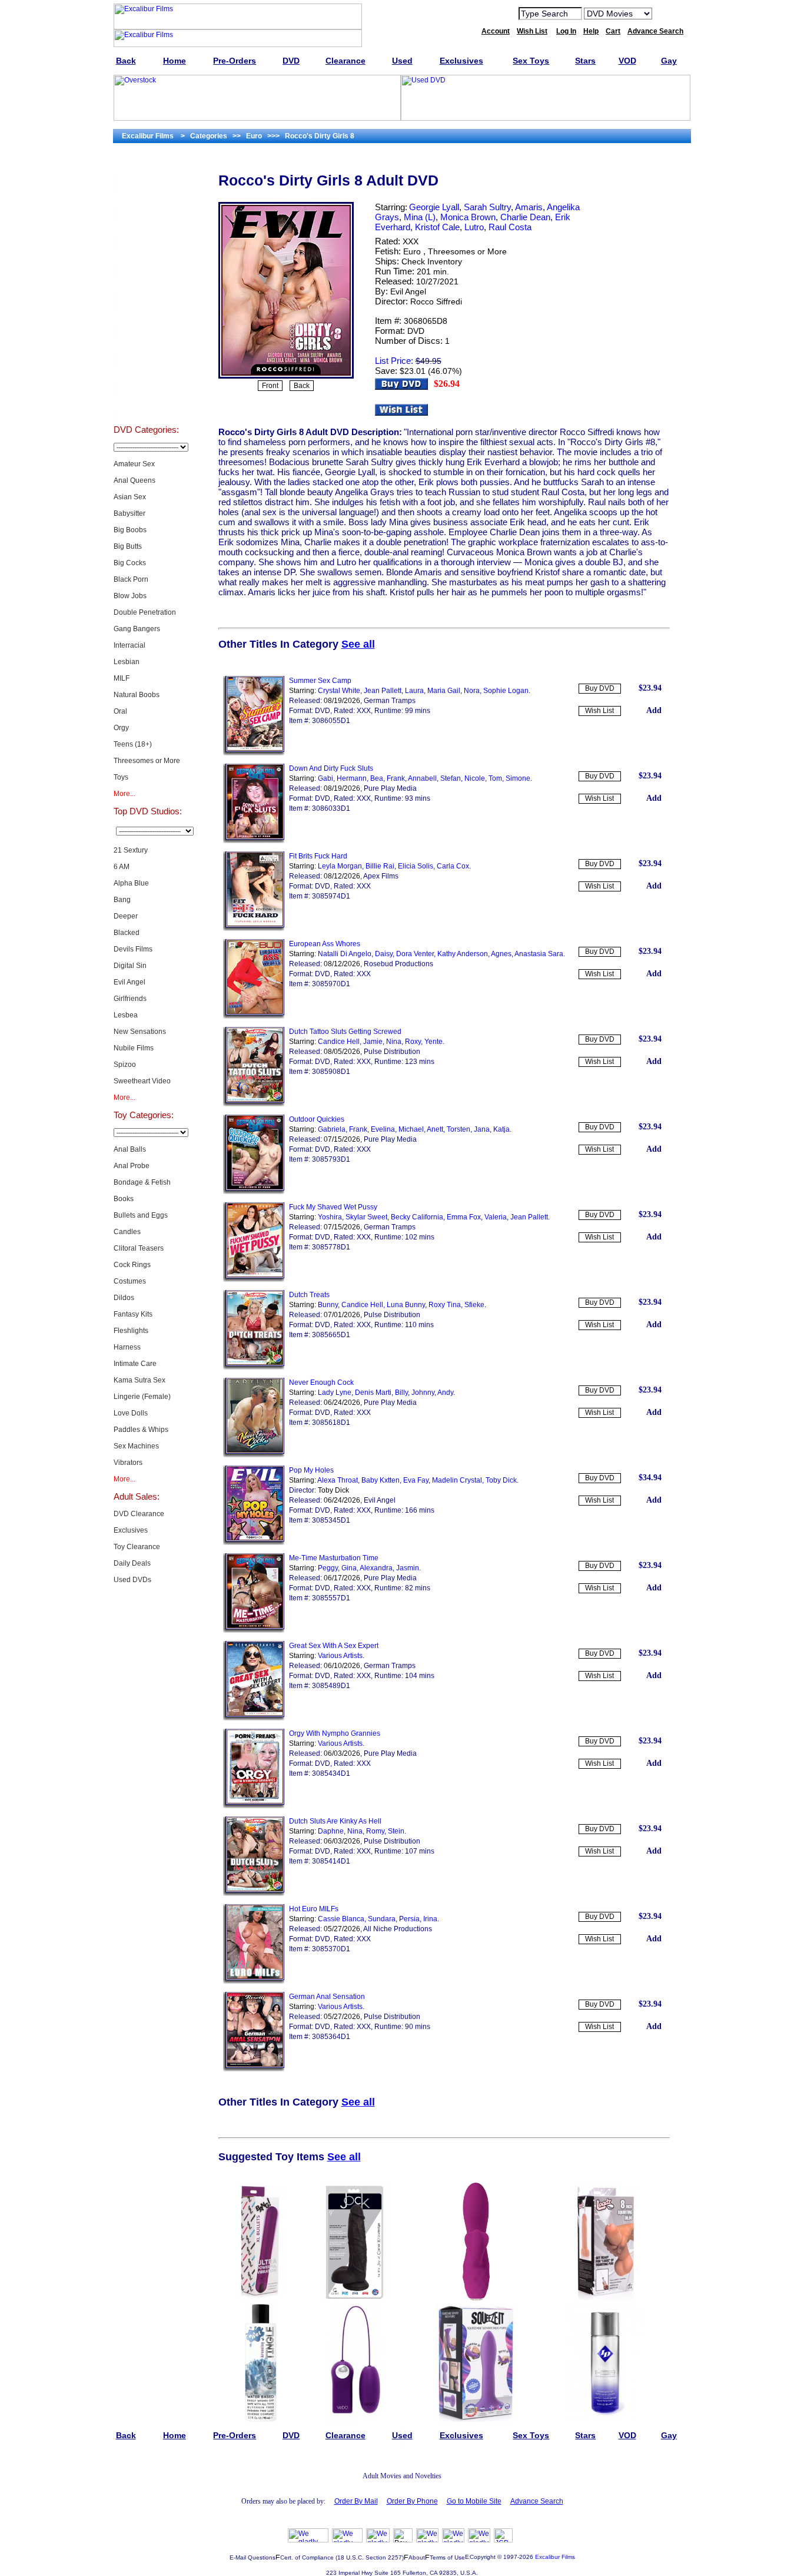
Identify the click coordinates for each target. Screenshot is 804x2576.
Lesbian (127, 662)
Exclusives (146, 198)
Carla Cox (453, 866)
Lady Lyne (335, 1393)
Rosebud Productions (398, 964)
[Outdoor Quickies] (254, 1192)
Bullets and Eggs (141, 1215)
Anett (435, 1129)
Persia (409, 1919)
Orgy (121, 728)
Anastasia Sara (539, 954)
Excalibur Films (555, 2557)
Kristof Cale (437, 227)
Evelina (383, 1129)
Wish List (599, 711)
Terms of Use (447, 2557)
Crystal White (339, 691)
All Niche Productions (398, 1929)
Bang (122, 900)
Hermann (352, 778)
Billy (401, 1393)
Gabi (325, 778)
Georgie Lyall (434, 207)
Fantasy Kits (133, 1314)
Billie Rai (380, 866)
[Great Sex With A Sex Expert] (254, 1718)
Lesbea (126, 1015)
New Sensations (140, 1032)
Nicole (475, 778)
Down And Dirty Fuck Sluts (331, 768)
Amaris (529, 207)
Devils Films (133, 949)
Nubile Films (134, 1048)
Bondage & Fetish (142, 1182)
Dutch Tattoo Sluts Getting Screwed (345, 1032)
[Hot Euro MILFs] (254, 1981)
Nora (472, 691)
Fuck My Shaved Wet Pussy (333, 1207)
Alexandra (376, 1568)
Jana (482, 1129)
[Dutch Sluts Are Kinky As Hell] (254, 1894)
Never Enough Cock (321, 1383)
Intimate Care (135, 1364)
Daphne (331, 1831)
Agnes (501, 954)
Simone (518, 778)
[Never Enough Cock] (254, 1455)
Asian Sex (130, 497)
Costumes (130, 1281)
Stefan (451, 778)
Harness (127, 1347)
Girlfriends (130, 999)
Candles (127, 1232)
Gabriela (332, 1129)
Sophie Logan (506, 691)
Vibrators (128, 1463)
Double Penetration (145, 612)
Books (124, 1199)
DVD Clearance (139, 1514)
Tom (495, 778)
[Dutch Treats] (254, 1367)
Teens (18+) (133, 744)
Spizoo (125, 1065)
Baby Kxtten (381, 1480)
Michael (411, 1129)
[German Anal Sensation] (254, 2069)
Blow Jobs (130, 596)
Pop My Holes (311, 1470)
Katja (501, 1129)
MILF (122, 678)
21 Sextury (131, 850)
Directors (146, 404)
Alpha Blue (131, 883)
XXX (411, 241)
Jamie (373, 1042)
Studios (146, 316)
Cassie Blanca (341, 1919)
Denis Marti (373, 1393)
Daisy (384, 954)
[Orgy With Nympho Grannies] (254, 1806)
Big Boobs (130, 530)
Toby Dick (501, 1480)
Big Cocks (130, 563)
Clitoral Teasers (139, 1248)
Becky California (417, 1217)
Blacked (127, 933)
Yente (433, 1042)
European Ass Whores (325, 944)
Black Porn (131, 579)
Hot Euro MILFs (314, 1909)
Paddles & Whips (141, 1430)
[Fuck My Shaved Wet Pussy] (254, 1279)
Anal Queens (134, 480)
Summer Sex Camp (320, 681)
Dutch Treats (309, 1295)
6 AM (122, 867)
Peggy (328, 1568)
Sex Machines (136, 1446)
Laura (414, 691)
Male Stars (146, 374)
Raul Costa (510, 227)
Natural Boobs (137, 695)
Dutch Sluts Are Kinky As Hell (335, 1821)
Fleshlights (131, 1331)
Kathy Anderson (463, 954)
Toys (121, 777)
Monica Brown (468, 217)
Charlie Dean (525, 217)
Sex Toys (146, 257)
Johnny (423, 1393)
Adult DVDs (146, 168)
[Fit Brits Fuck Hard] (254, 929)
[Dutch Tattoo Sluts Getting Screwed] (254, 1104)
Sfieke (474, 1305)
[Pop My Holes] (254, 1543)
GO (669, 13)
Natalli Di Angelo (345, 954)
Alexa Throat (338, 1480)
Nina (394, 1042)
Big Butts (128, 546)
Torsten (459, 1129)
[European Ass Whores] (254, 1016)
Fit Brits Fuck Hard (318, 856)
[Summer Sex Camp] (254, 753)
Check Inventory (432, 261)
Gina (349, 1568)
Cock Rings (132, 1265)
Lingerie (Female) (142, 1397)
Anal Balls (130, 1149)
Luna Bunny (406, 1305)
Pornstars (146, 345)
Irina (430, 1919)
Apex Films (381, 876)
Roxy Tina (445, 1305)
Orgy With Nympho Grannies (335, 1733)
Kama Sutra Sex (139, 1380)
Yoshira (330, 1217)
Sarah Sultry (487, 207)
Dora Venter (415, 954)
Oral (120, 711)
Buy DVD (600, 688)
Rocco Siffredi (436, 301)
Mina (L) (420, 217)
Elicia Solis (416, 866)
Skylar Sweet (366, 1217)
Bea (377, 778)
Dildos (124, 1298)
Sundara (382, 1919)
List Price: (394, 361)
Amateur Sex (134, 464)
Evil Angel (129, 982)
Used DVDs (146, 227)
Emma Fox (464, 1217)
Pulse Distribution (392, 1052)
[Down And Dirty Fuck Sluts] (254, 841)
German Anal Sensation (327, 1997)
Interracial (129, 645)
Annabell (422, 778)
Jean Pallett (383, 691)
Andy (445, 1393)
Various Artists (340, 1656)
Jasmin (408, 1568)
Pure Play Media (390, 788)
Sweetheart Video (142, 1081)
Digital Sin (130, 966)
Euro (412, 251)
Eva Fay (416, 1480)
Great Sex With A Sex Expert (334, 1646)
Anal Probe (132, 1166)
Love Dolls (131, 1413)
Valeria (496, 1217)
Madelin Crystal (457, 1480)
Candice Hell (339, 1042)
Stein (396, 1831)
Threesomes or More (147, 761)
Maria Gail (444, 691)
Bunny (328, 1305)
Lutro (474, 227)
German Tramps (390, 701)
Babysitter (129, 513)
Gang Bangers (137, 629)
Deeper (126, 916)
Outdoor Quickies (317, 1119)
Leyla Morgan (340, 866)
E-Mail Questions (253, 2557)
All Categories (146, 286)
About (417, 2557)
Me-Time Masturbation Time (334, 1558)
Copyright (483, 2557)
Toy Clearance (137, 1547)
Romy (375, 1831)
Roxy (413, 1042)
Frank (396, 778)
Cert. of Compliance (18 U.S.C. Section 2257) (342, 2557)
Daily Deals (132, 1563)
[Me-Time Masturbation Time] (254, 1630)
